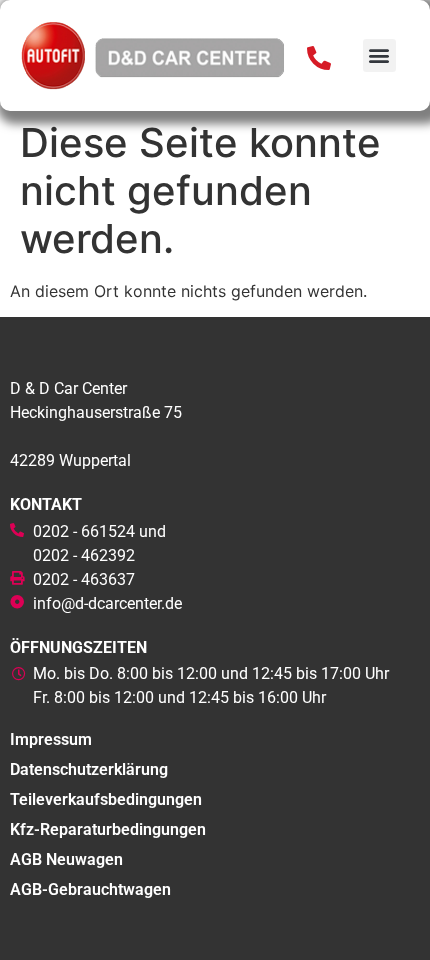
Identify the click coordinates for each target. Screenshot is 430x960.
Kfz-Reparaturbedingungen (108, 829)
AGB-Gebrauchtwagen (90, 889)
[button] (379, 55)
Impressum (51, 739)
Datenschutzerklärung (89, 769)
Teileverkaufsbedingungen (106, 799)
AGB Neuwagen (66, 859)
